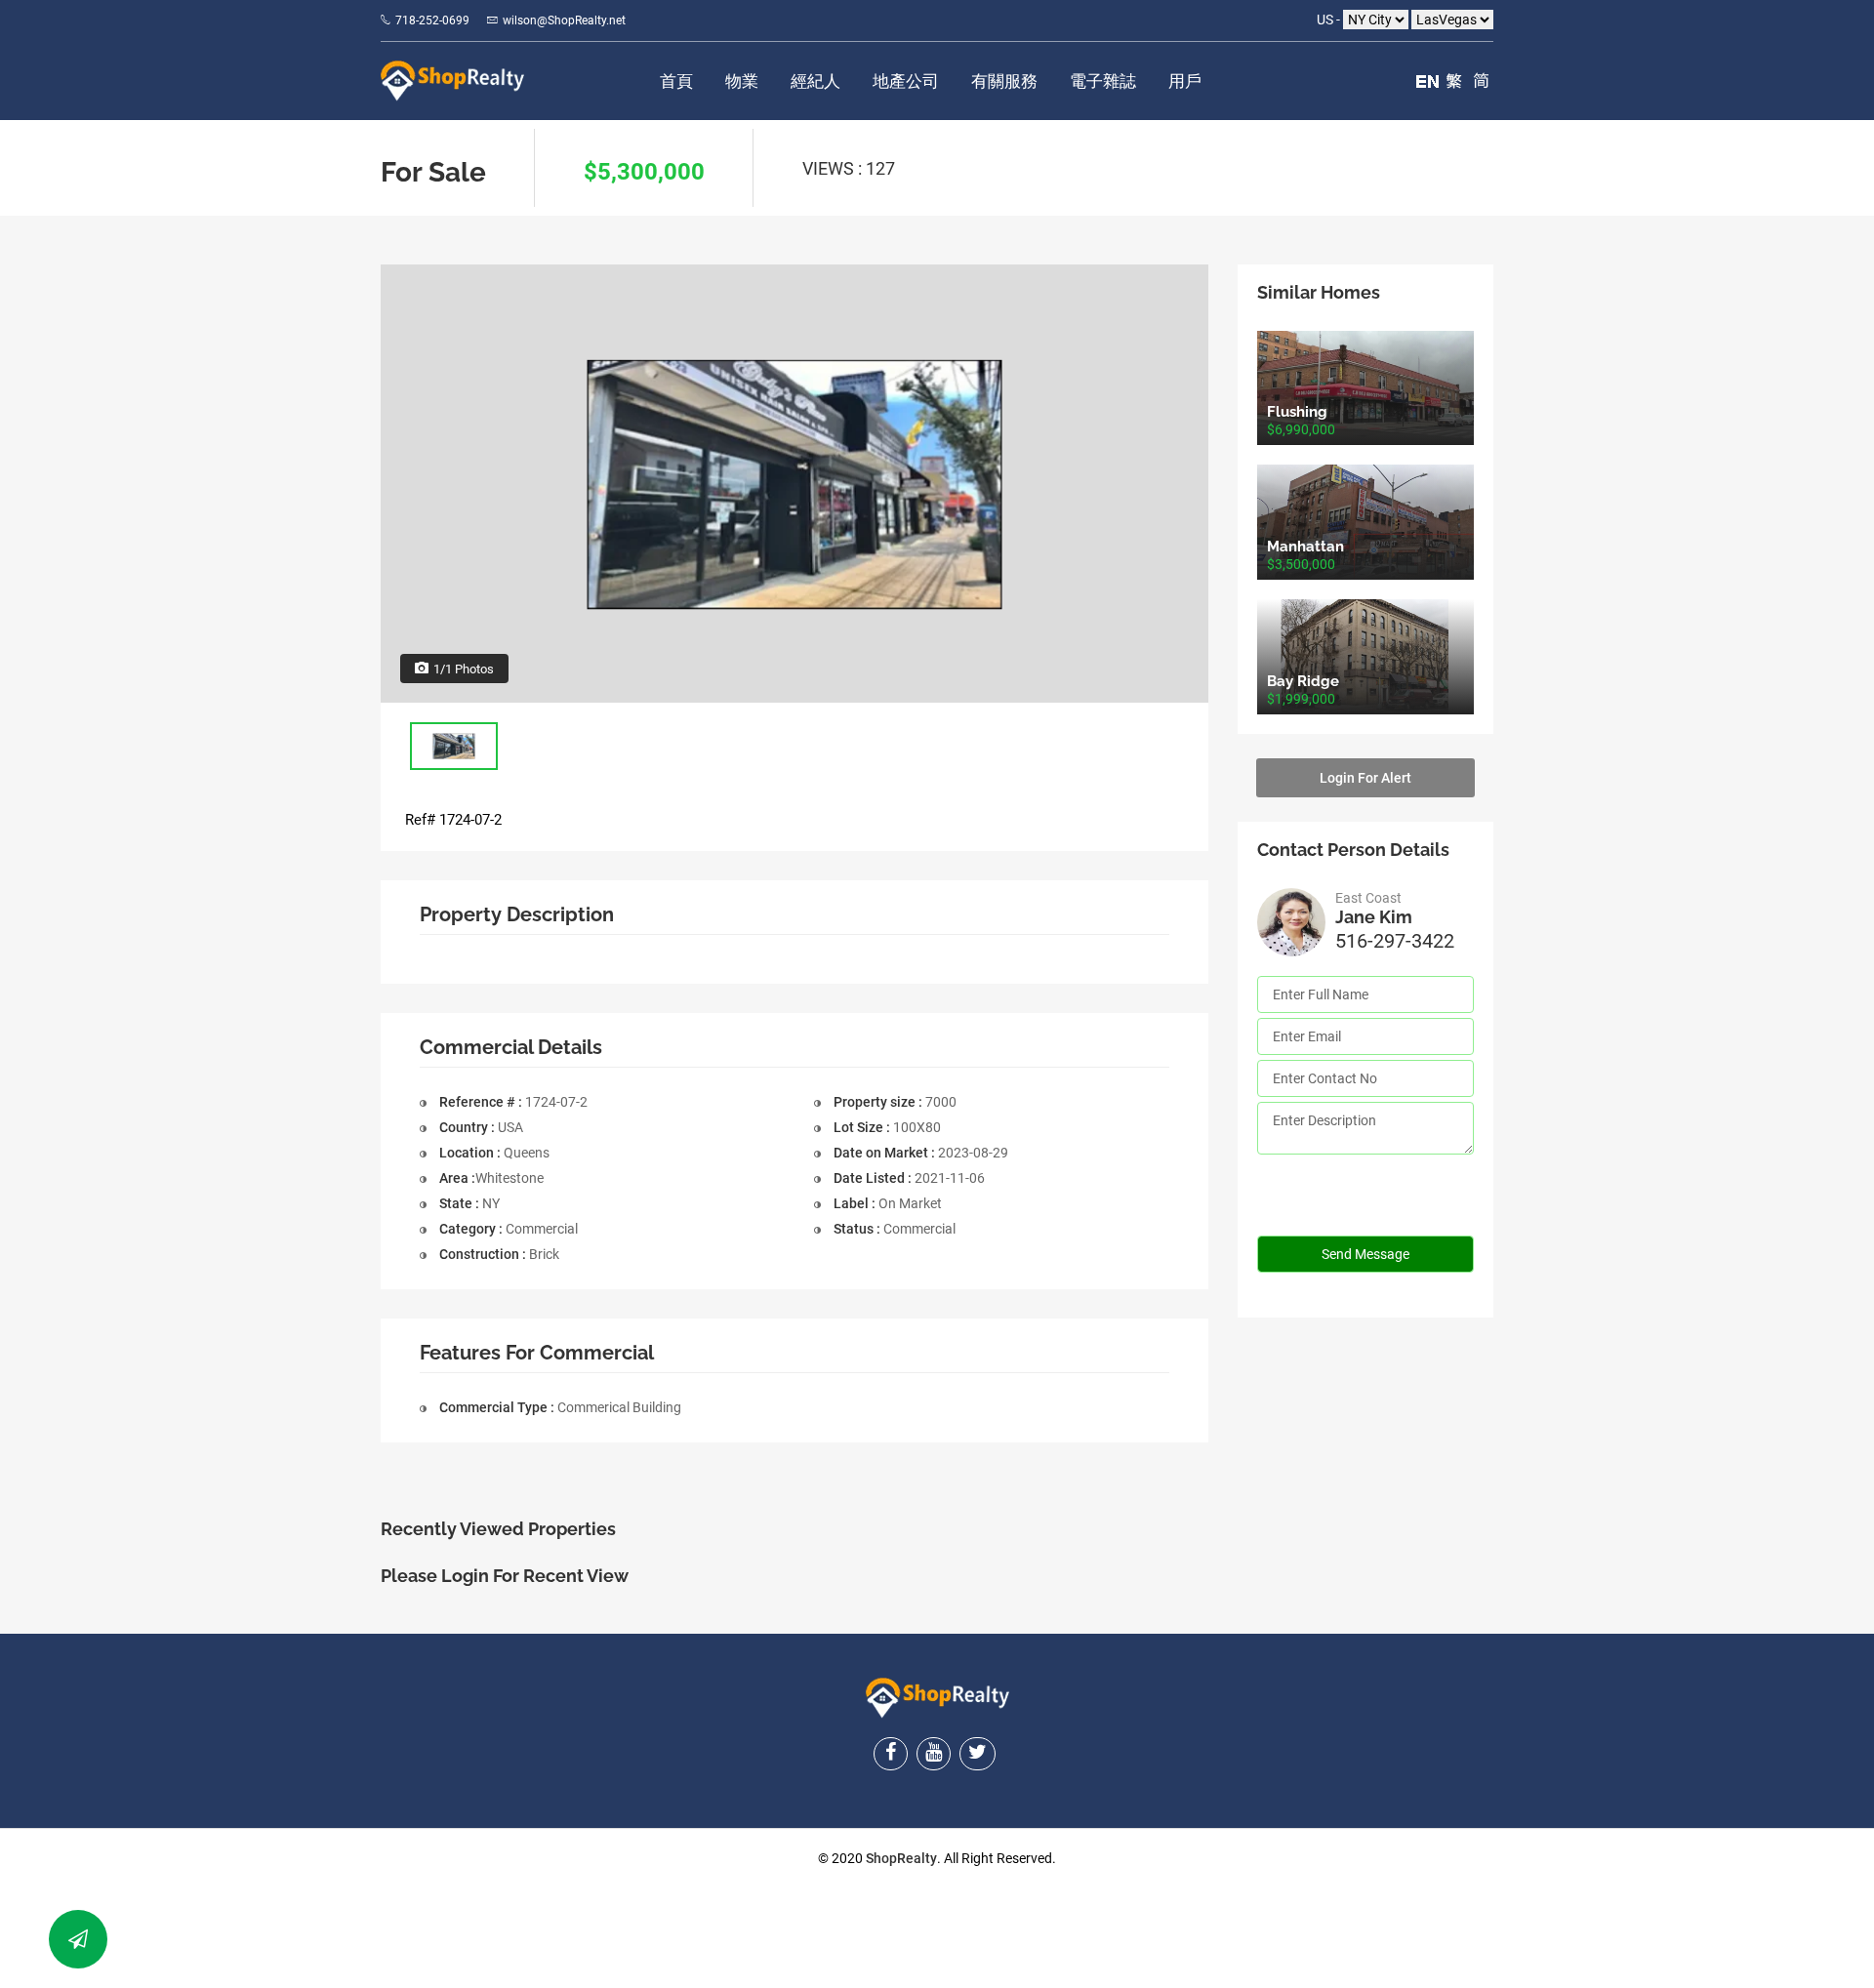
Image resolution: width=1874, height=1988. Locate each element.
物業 (742, 81)
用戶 (1185, 81)
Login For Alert (1365, 778)
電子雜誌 (1103, 81)
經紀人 (815, 81)
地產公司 (906, 81)
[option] (794, 484)
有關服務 (1004, 81)
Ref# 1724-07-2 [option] (453, 820)
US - (1330, 20)
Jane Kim (1374, 917)
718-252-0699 (432, 20)
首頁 (676, 81)
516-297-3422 (1395, 941)
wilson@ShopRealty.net (564, 20)
